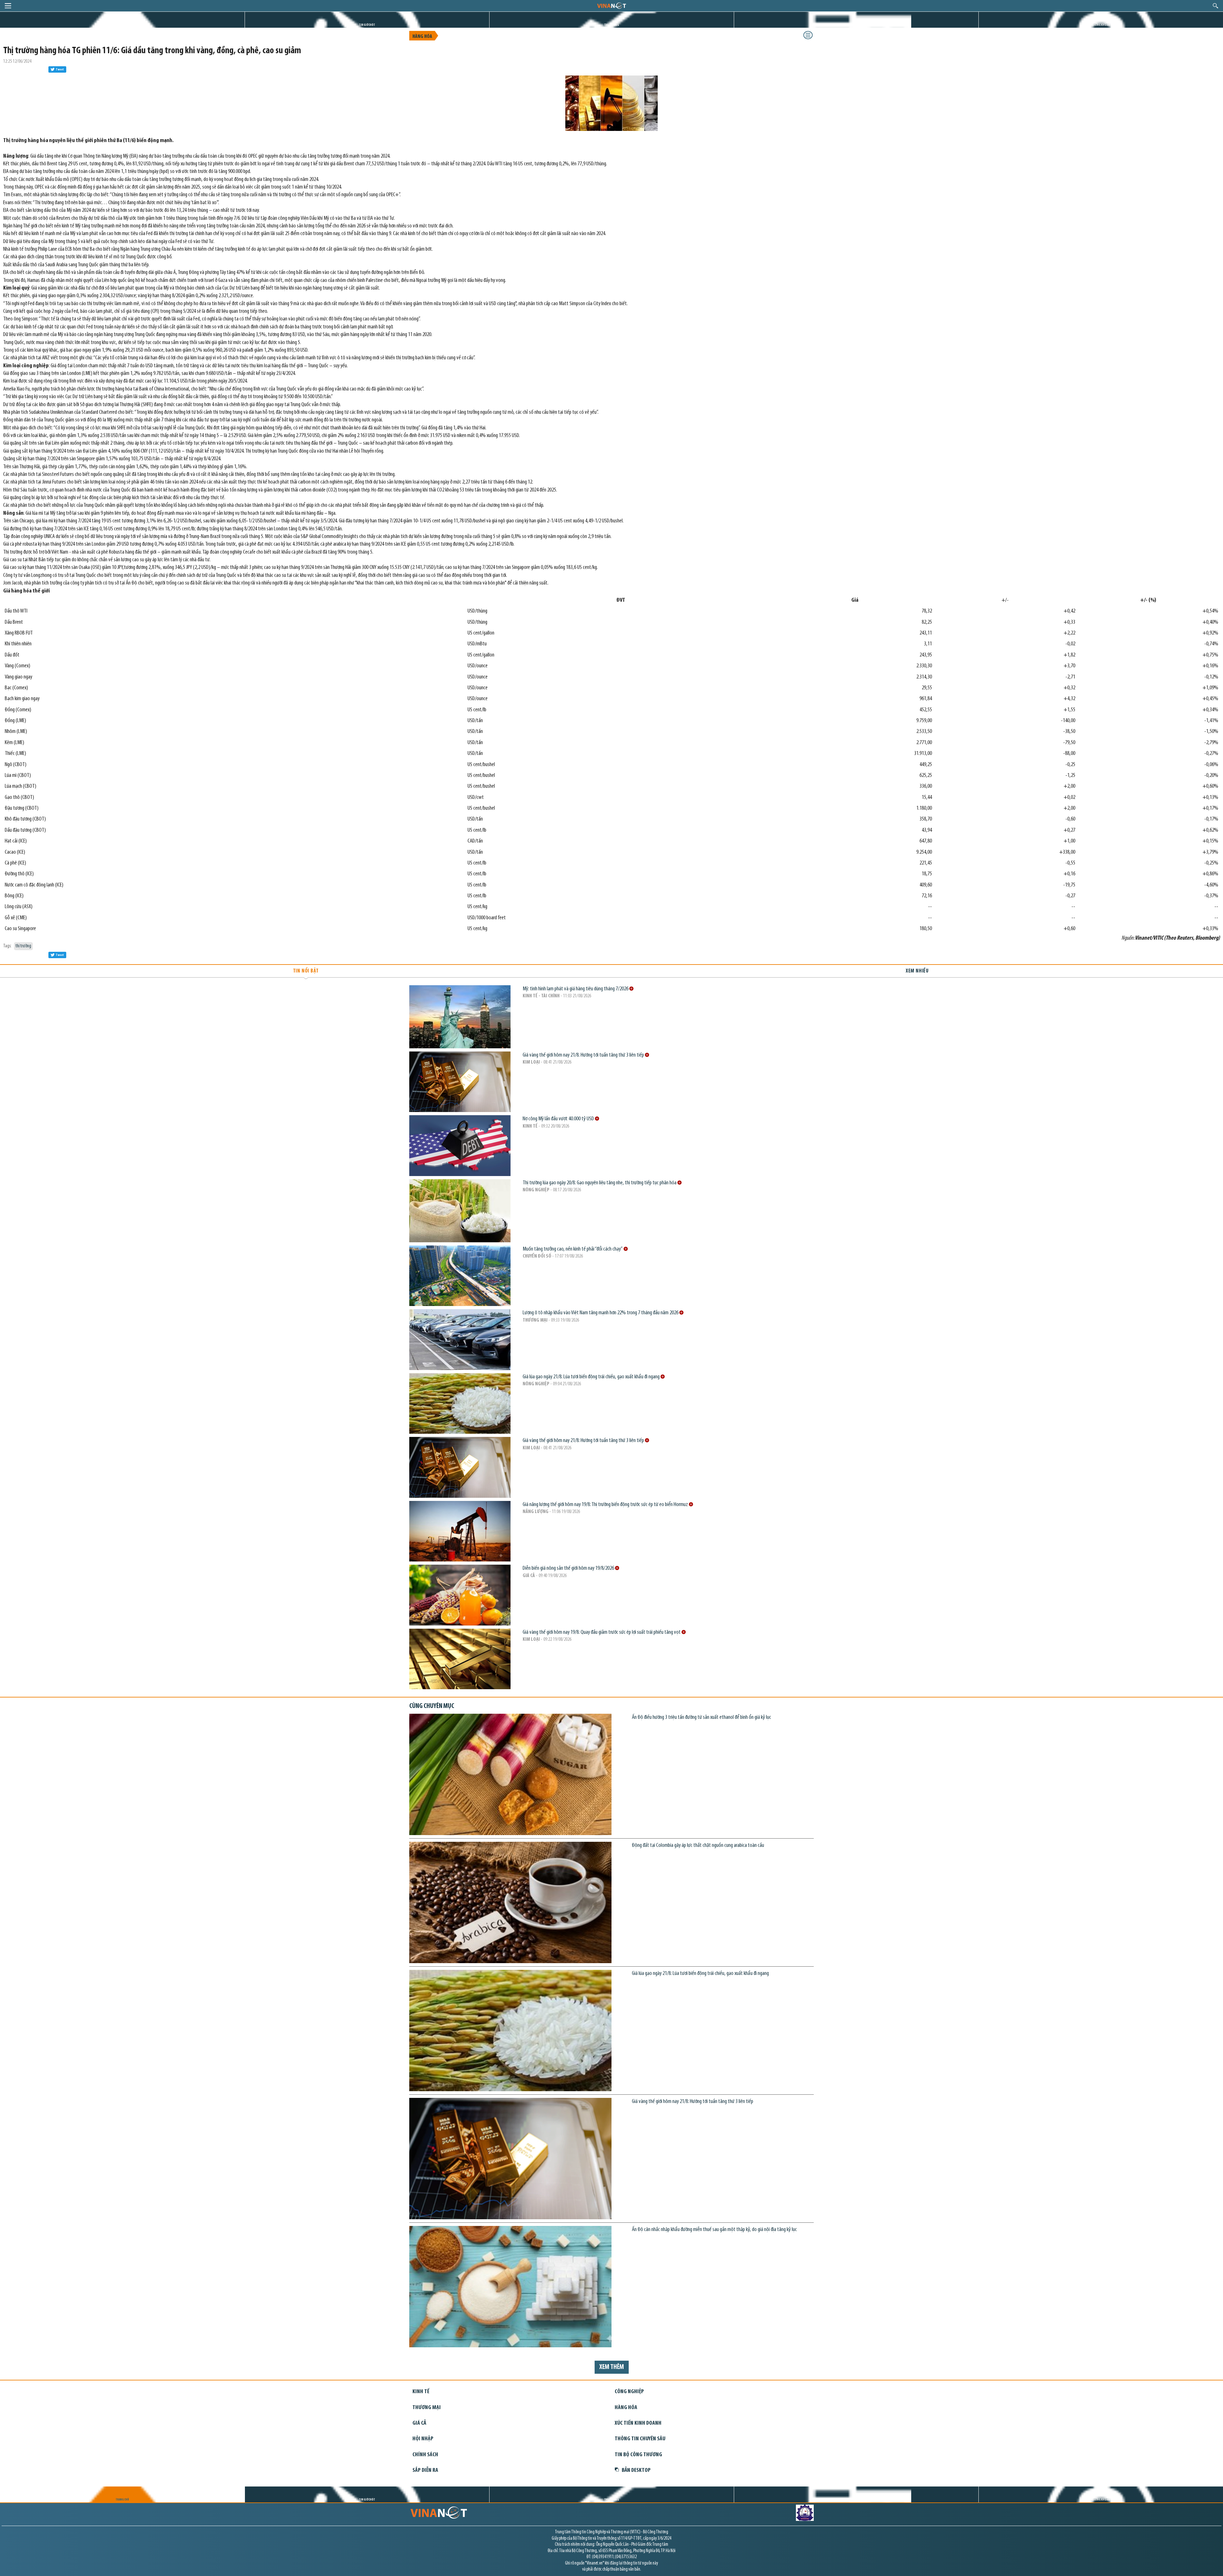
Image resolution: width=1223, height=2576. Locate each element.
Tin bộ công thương (638, 2455)
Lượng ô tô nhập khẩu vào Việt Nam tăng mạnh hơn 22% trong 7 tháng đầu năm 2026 (601, 1313)
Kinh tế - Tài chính (541, 996)
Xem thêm (612, 2367)
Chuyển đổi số (537, 1256)
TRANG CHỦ (122, 25)
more (631, 989)
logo (611, 5)
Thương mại (535, 1320)
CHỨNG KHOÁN (1101, 25)
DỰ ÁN (856, 25)
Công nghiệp (629, 2392)
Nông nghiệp (536, 1190)
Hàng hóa (422, 37)
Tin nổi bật (306, 971)
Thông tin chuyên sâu (640, 2439)
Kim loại (531, 1062)
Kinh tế (530, 1126)
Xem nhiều (917, 971)
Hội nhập (423, 2439)
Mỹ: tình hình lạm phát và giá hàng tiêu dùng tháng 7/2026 (576, 989)
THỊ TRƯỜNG (612, 25)
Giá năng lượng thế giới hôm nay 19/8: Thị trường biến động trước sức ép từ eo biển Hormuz (606, 1505)
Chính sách (425, 2455)
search (1216, 6)
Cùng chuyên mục (432, 1706)
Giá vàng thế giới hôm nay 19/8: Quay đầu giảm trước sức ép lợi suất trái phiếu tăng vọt (602, 1632)
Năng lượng (536, 1512)
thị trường (23, 946)
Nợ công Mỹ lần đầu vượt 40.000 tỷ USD (559, 1119)
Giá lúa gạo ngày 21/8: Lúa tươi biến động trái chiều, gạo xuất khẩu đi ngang (592, 1377)
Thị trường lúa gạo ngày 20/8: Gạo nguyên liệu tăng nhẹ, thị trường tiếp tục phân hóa (600, 1183)
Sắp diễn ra (425, 2470)
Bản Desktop (636, 2470)
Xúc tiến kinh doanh (638, 2423)
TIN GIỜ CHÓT (367, 25)
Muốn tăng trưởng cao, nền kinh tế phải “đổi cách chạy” (573, 1249)
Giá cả (529, 1576)
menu (8, 6)
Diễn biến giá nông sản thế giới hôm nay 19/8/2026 (569, 1568)
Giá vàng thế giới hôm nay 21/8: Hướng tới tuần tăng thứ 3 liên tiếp (584, 1055)
